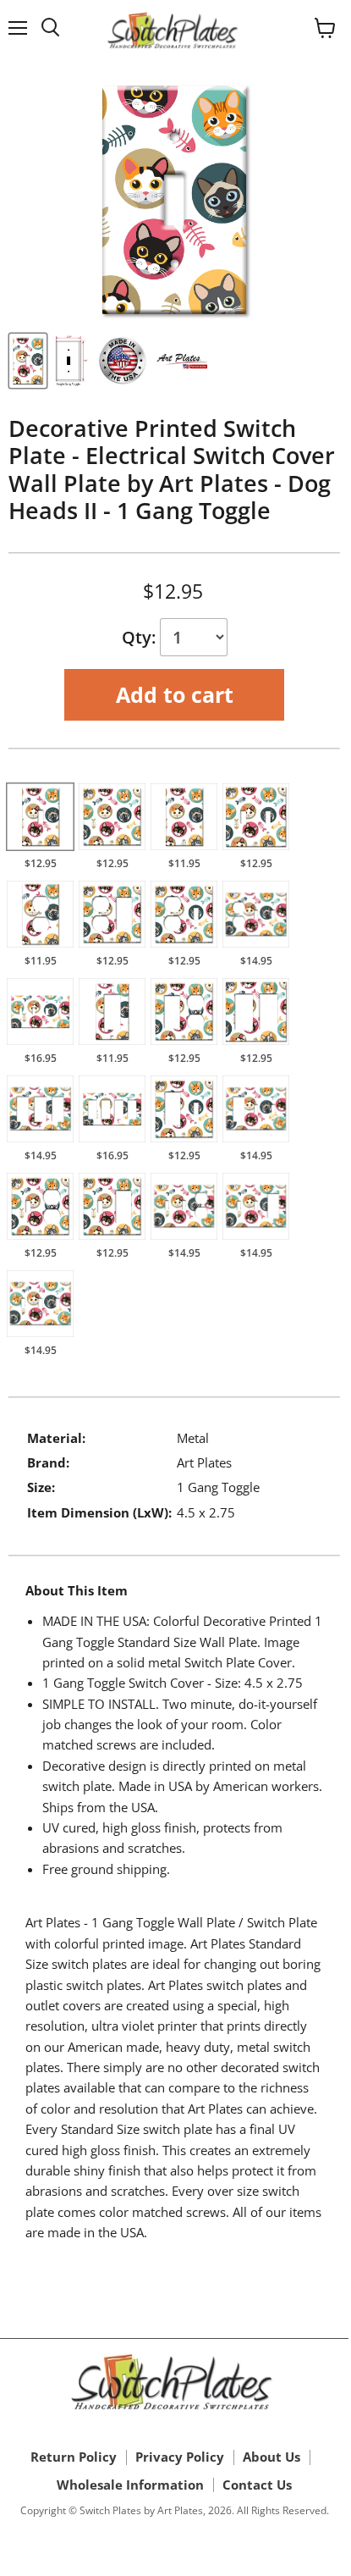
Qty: (141, 637)
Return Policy (74, 2457)
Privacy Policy (180, 2457)
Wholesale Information (130, 2485)
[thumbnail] (28, 361)
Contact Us (257, 2485)
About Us (271, 2457)
